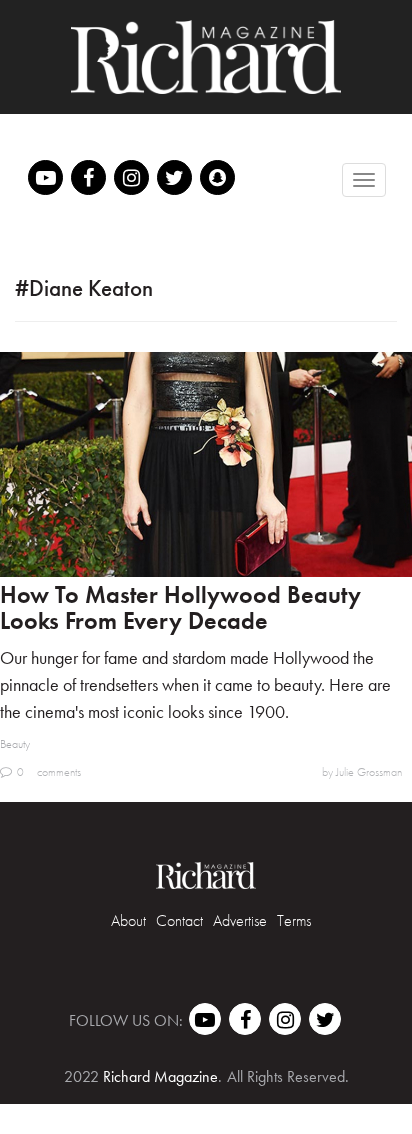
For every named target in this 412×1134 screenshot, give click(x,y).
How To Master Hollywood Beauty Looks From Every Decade (180, 607)
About (128, 920)
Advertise (240, 920)
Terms (294, 920)
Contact (179, 920)
